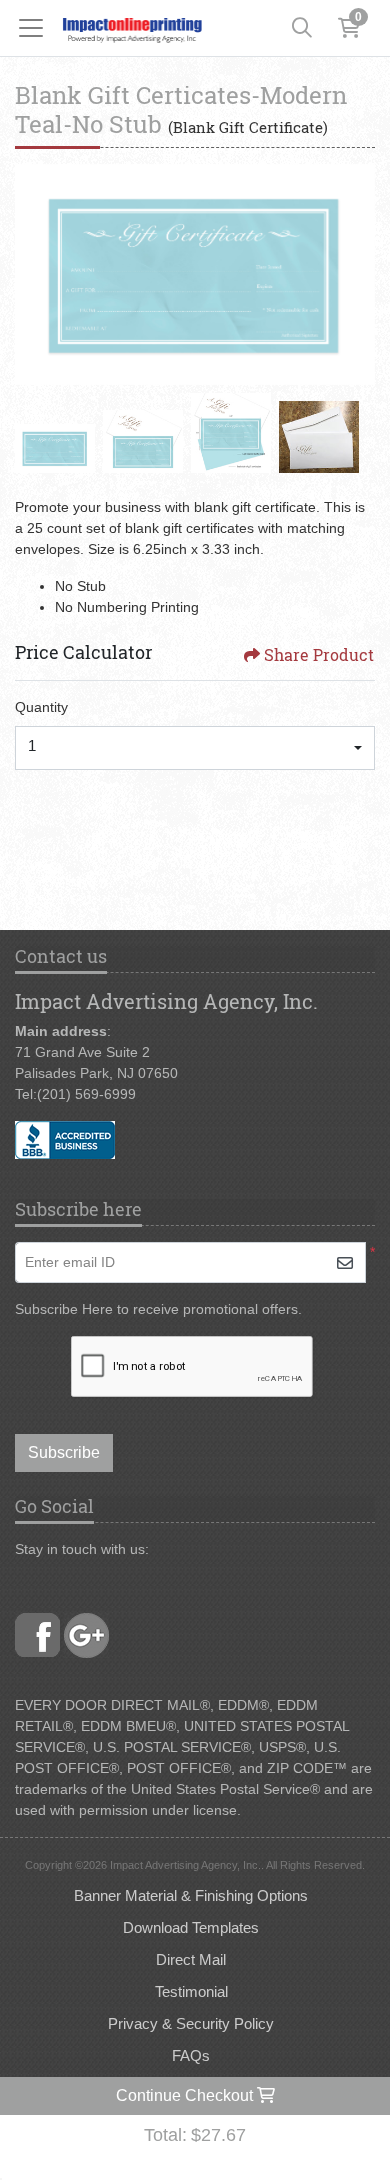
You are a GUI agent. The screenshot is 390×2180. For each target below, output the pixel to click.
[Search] (302, 28)
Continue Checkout (186, 2095)
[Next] (355, 275)
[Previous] (35, 275)
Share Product (319, 654)
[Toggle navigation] (37, 28)
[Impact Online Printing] (132, 28)
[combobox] (195, 748)
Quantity (41, 707)
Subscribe (64, 1452)
